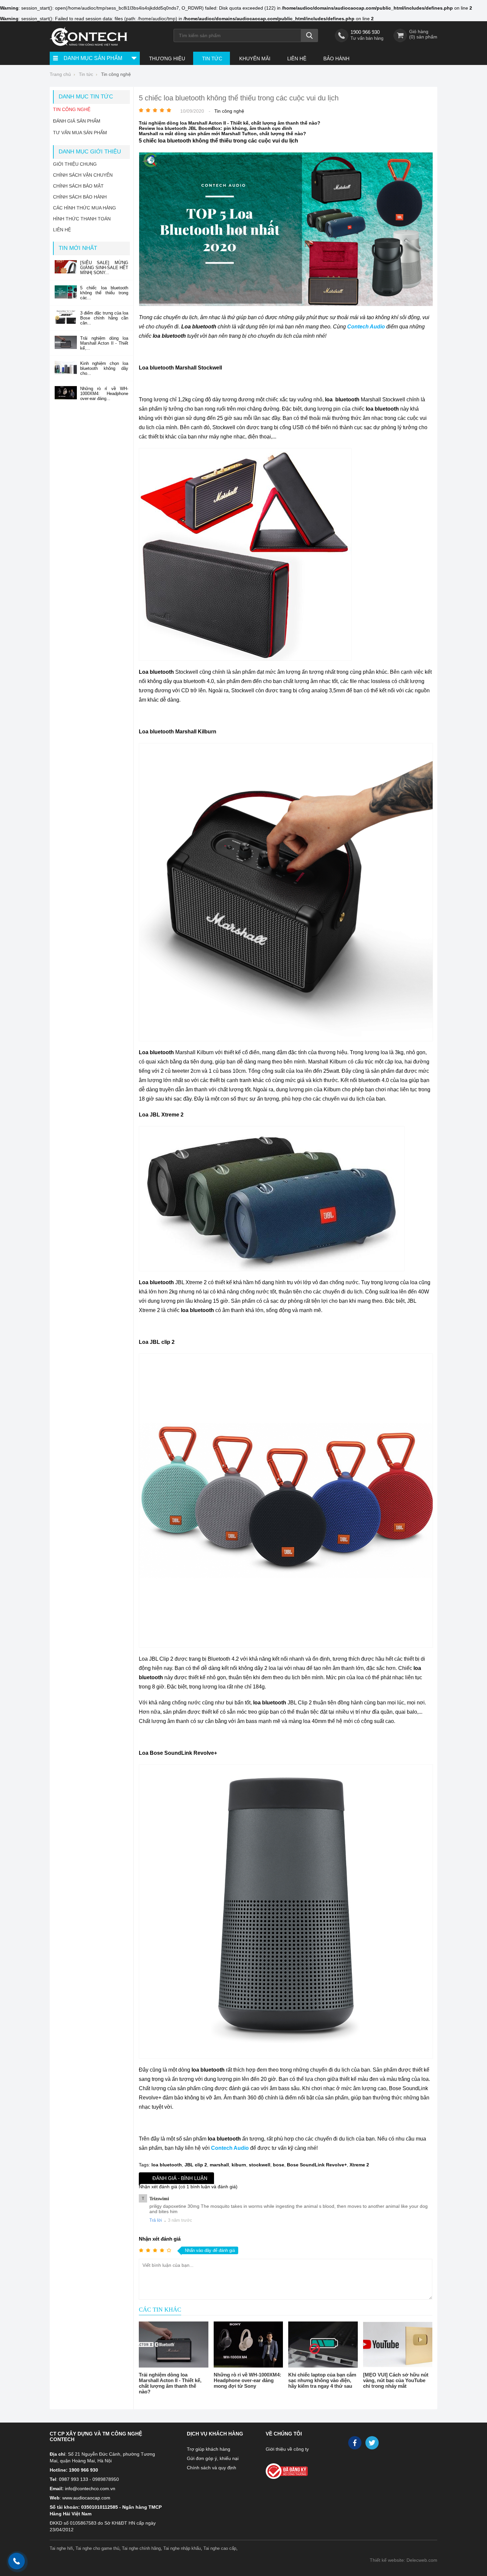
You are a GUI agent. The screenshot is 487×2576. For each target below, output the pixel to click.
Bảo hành (336, 58)
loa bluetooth (167, 2165)
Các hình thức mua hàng (84, 208)
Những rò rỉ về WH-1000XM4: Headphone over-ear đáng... (104, 394)
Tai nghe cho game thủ (97, 2548)
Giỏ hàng (419, 31)
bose (279, 2165)
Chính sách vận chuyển (83, 175)
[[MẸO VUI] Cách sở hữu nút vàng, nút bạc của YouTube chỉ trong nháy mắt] (398, 2345)
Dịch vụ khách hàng (215, 2434)
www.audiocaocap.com (86, 2498)
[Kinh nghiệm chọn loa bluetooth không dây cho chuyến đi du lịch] (66, 373)
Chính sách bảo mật (78, 186)
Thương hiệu (167, 58)
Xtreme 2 (359, 2165)
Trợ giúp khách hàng (209, 2449)
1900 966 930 (365, 32)
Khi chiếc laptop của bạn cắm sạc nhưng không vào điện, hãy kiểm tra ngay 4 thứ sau (322, 2380)
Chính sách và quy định (212, 2468)
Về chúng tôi (284, 2434)
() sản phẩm (423, 37)
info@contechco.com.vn (90, 2489)
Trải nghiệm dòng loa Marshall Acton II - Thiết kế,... (104, 343)
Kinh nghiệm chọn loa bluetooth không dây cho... (104, 368)
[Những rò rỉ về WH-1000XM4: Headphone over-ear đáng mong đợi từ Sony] (248, 2345)
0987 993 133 (74, 2479)
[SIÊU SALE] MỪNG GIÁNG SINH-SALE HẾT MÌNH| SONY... (104, 268)
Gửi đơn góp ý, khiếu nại (213, 2458)
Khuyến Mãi (255, 58)
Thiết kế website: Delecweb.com (404, 2560)
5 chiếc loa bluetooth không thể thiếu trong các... (104, 293)
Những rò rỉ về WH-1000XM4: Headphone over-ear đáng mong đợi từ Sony (247, 2380)
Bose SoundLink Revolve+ (317, 2165)
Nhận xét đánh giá (160, 2239)
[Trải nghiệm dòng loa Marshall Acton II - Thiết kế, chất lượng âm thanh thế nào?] (174, 2345)
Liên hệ (297, 58)
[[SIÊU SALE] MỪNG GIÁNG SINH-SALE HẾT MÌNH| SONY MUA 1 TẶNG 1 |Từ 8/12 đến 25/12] (66, 272)
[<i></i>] (301, 2469)
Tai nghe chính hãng (141, 2548)
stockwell (260, 2165)
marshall (219, 2165)
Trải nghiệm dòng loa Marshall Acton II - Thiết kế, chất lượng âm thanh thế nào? (230, 123)
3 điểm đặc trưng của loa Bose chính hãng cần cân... (104, 318)
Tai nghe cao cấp (220, 2548)
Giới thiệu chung (75, 164)
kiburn (239, 2165)
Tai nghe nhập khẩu (182, 2548)
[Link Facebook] (355, 2444)
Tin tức (212, 58)
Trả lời (156, 2220)
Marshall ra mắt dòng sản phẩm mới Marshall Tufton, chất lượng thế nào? (222, 134)
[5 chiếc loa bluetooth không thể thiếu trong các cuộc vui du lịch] (66, 297)
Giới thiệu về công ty (287, 2449)
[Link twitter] (373, 2444)
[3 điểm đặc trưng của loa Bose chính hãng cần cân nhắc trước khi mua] (66, 322)
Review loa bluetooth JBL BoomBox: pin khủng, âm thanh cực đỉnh (216, 128)
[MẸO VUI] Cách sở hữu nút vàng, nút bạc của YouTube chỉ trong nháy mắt (396, 2380)
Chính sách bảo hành (80, 197)
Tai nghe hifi (61, 2548)
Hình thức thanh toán (82, 219)
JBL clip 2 (196, 2165)
